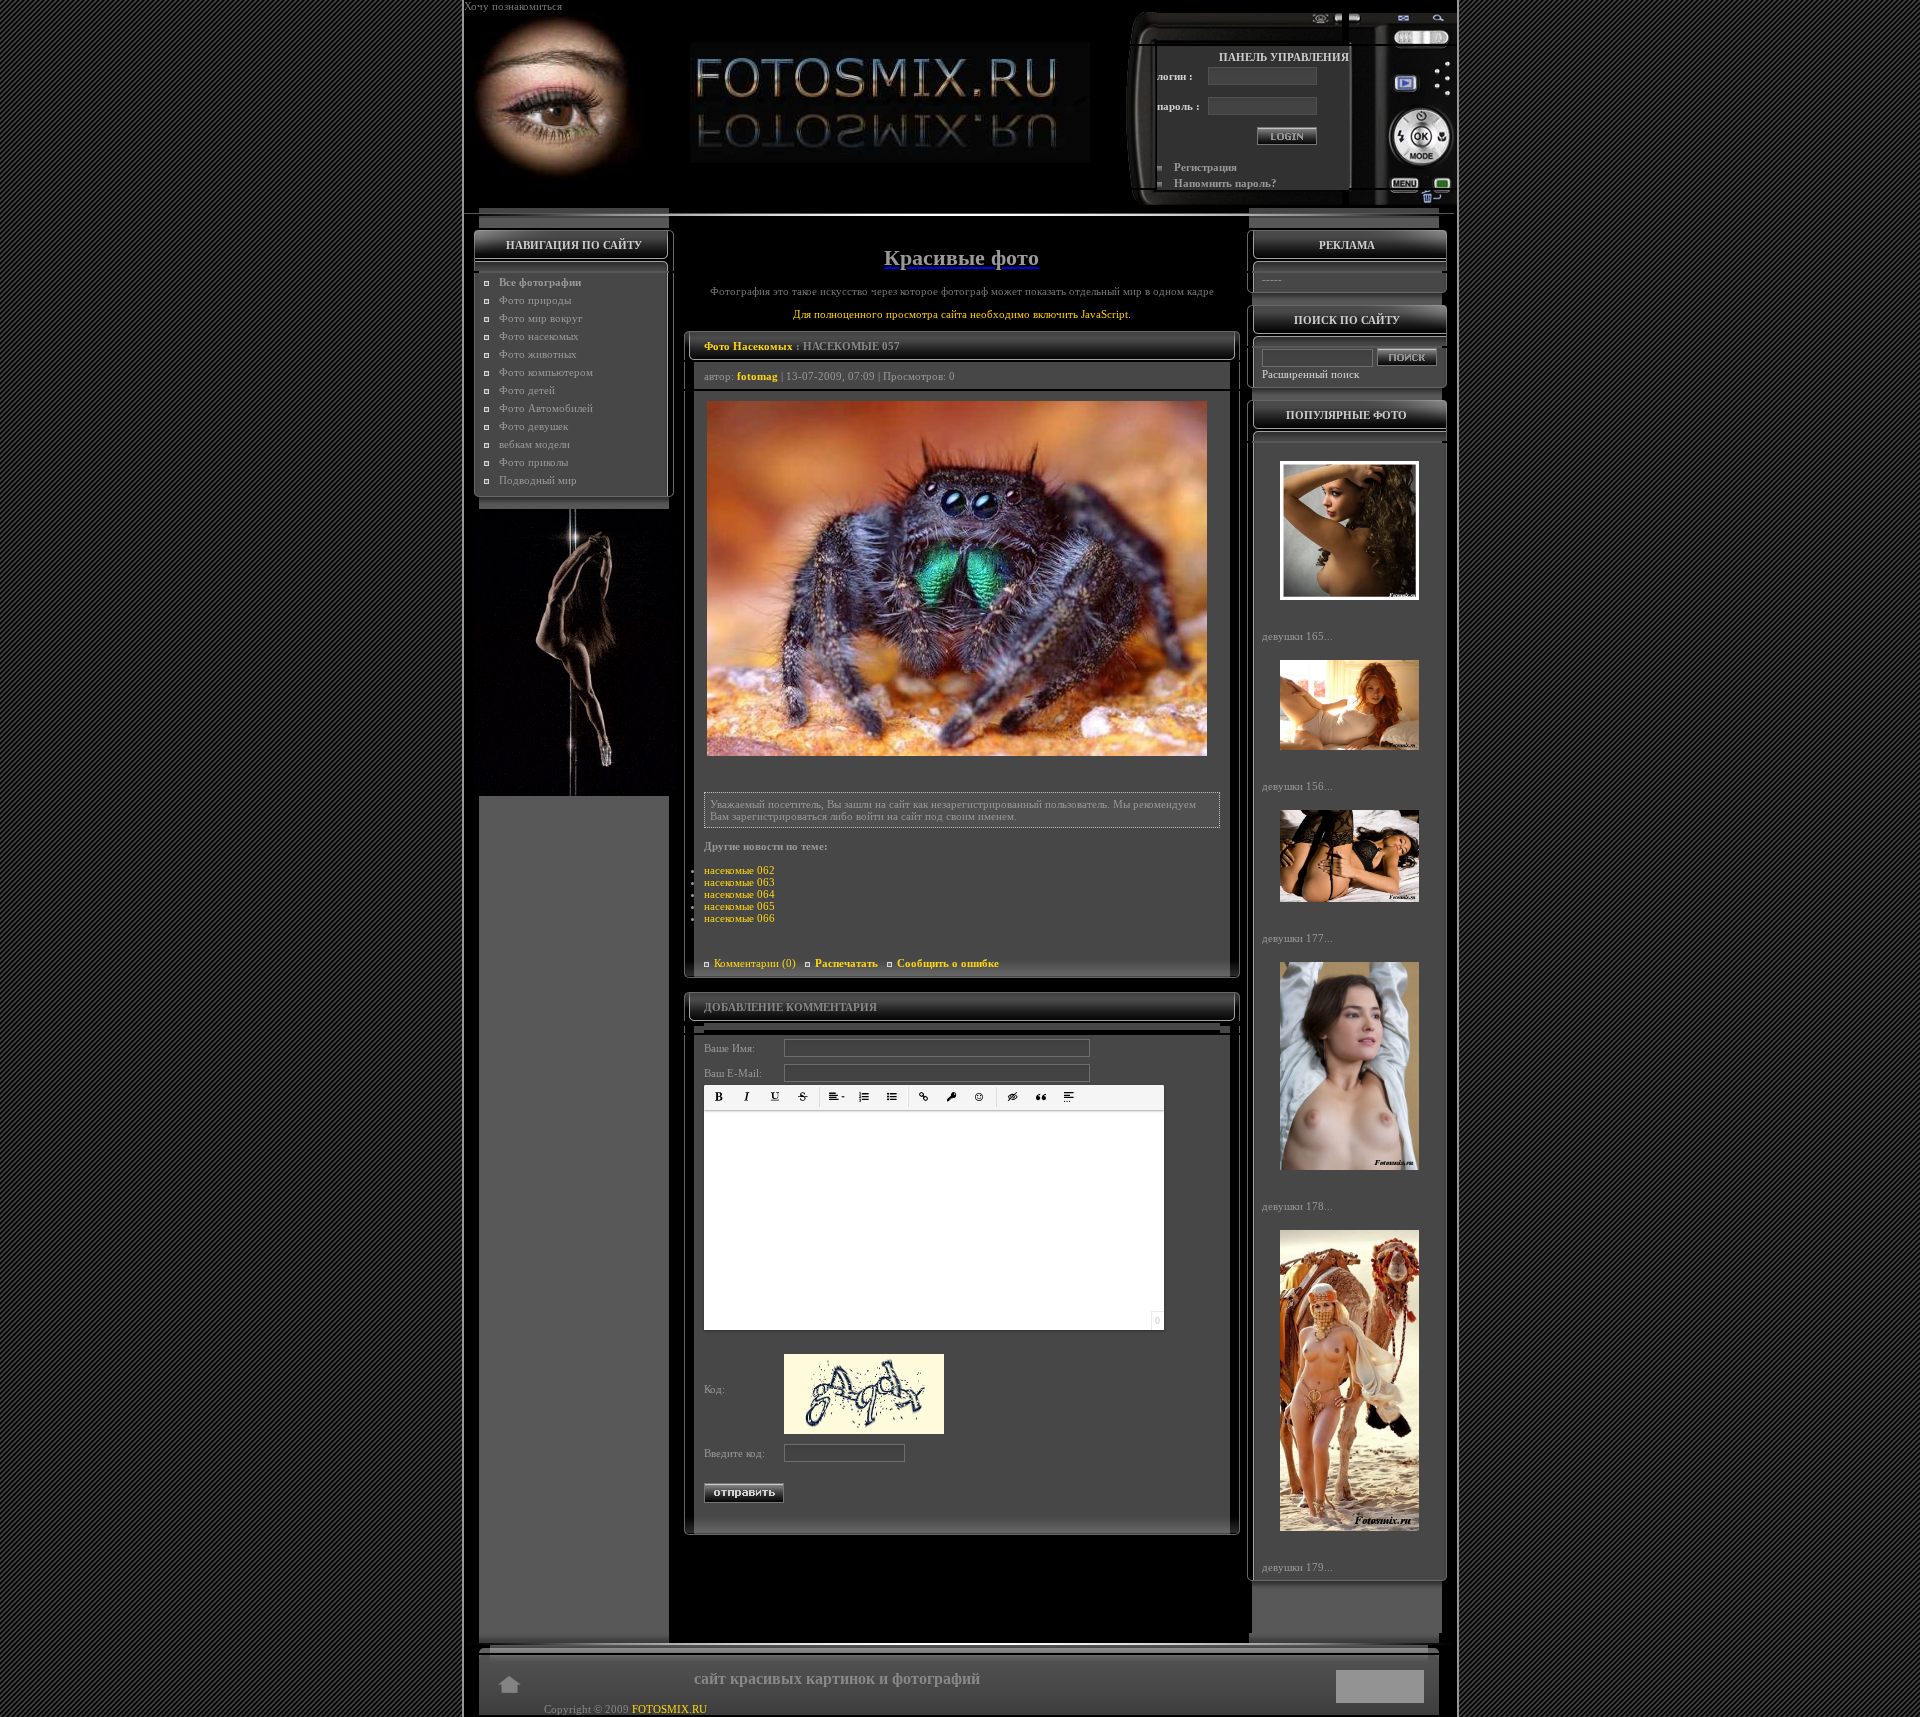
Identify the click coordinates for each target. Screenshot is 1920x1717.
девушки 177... (1297, 938)
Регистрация (1205, 167)
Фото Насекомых (748, 346)
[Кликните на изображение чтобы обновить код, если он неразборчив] (864, 1430)
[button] (719, 1097)
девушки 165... (1297, 636)
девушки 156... (1297, 786)
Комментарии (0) (755, 963)
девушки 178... (1297, 1205)
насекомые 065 (739, 906)
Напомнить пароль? (1225, 183)
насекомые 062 (739, 870)
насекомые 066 (739, 918)
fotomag (757, 376)
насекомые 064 (739, 894)
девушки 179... (1297, 1567)
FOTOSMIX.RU (669, 1709)
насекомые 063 (739, 882)
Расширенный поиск (1310, 374)
